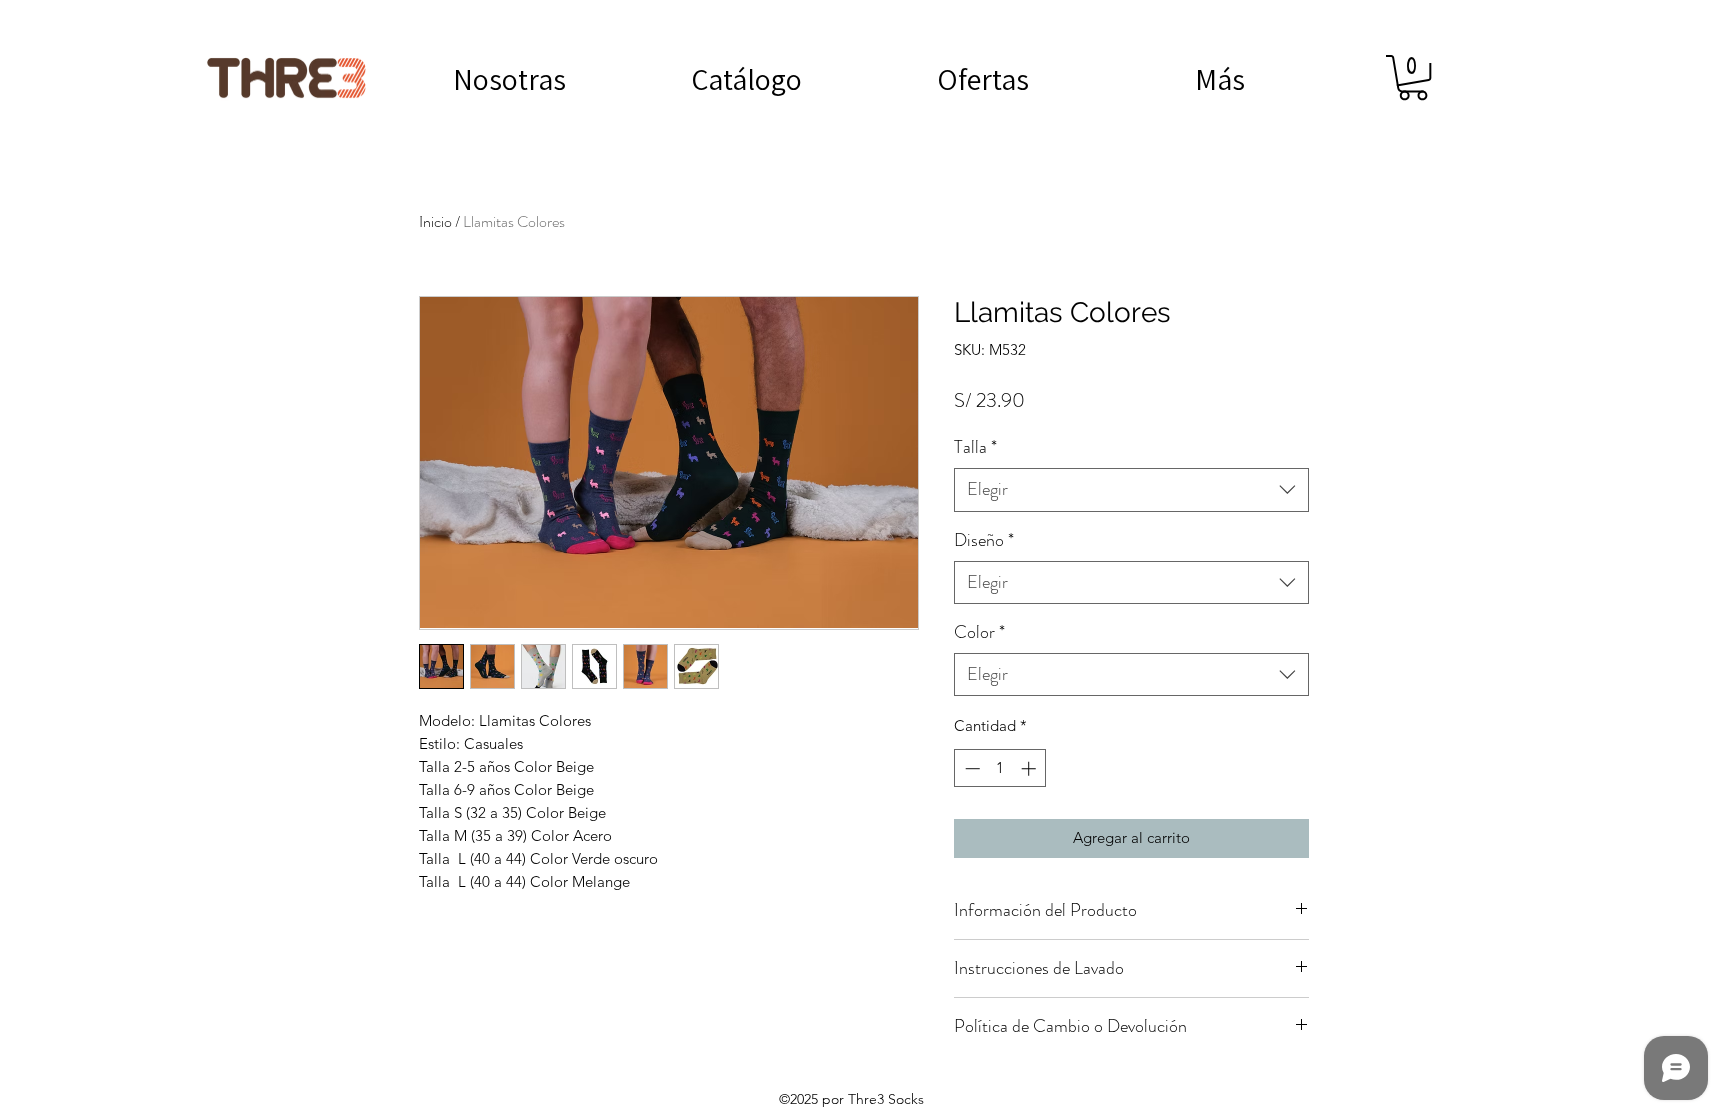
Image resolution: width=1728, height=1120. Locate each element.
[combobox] (1131, 489)
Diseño (984, 540)
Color (979, 632)
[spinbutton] (1000, 768)
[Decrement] (970, 768)
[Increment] (1030, 768)
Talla (975, 447)
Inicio (435, 221)
